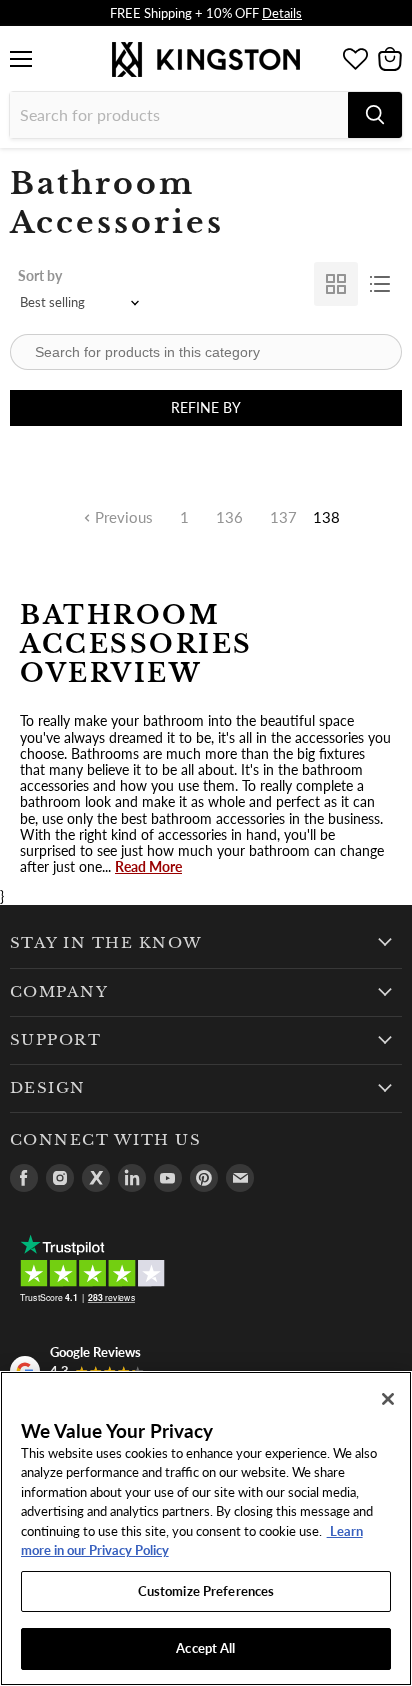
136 (229, 517)
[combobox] (179, 115)
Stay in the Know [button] (106, 943)
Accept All (205, 1648)
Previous (122, 517)
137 (283, 517)
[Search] (375, 115)
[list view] (380, 284)
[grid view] (336, 284)
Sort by (40, 275)
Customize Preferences (206, 1591)
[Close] (388, 1399)
